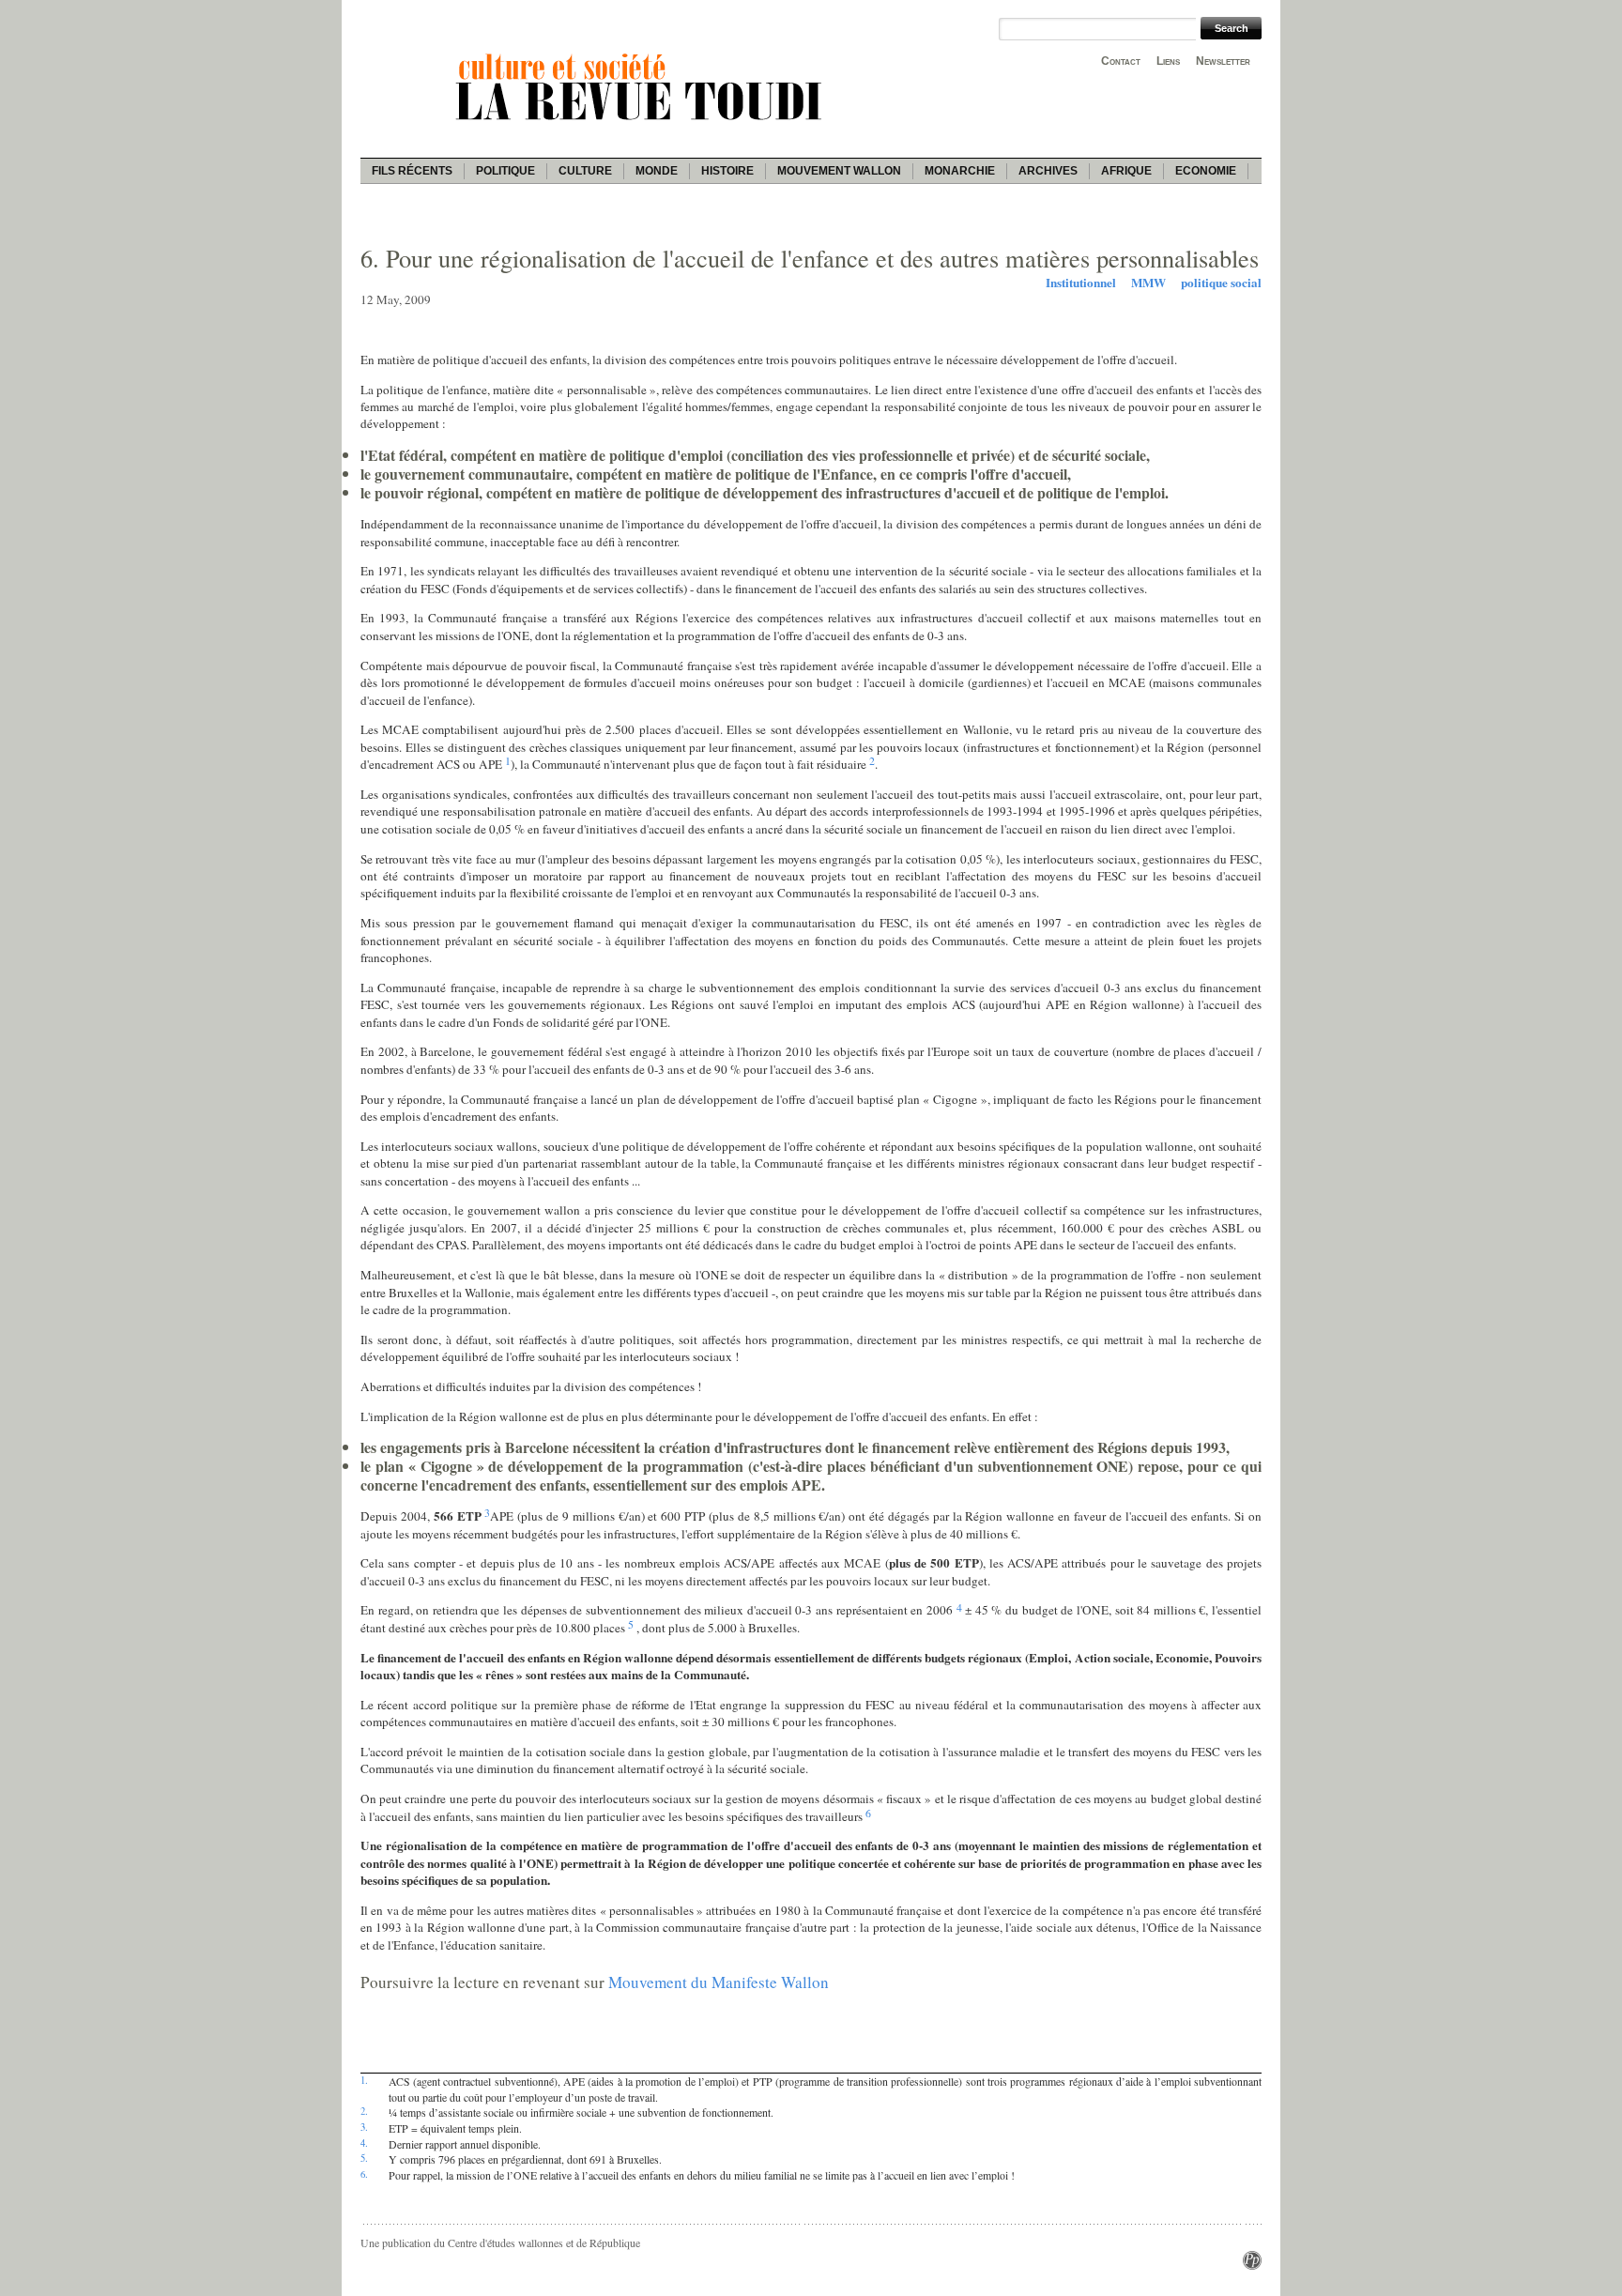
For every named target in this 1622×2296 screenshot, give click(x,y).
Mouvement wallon (839, 171)
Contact (1121, 61)
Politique (505, 171)
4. (364, 2143)
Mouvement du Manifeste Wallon (719, 1982)
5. (364, 2158)
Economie (1206, 171)
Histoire (727, 171)
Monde (657, 171)
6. (364, 2174)
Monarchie (960, 171)
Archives (1048, 171)
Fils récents (412, 171)
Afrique (1126, 171)
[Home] (642, 123)
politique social (1221, 283)
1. (364, 2080)
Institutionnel (1081, 283)
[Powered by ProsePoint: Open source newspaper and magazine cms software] (1252, 2265)
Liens (1168, 61)
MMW (1148, 283)
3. (364, 2127)
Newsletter (1223, 61)
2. (364, 2111)
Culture (585, 171)
